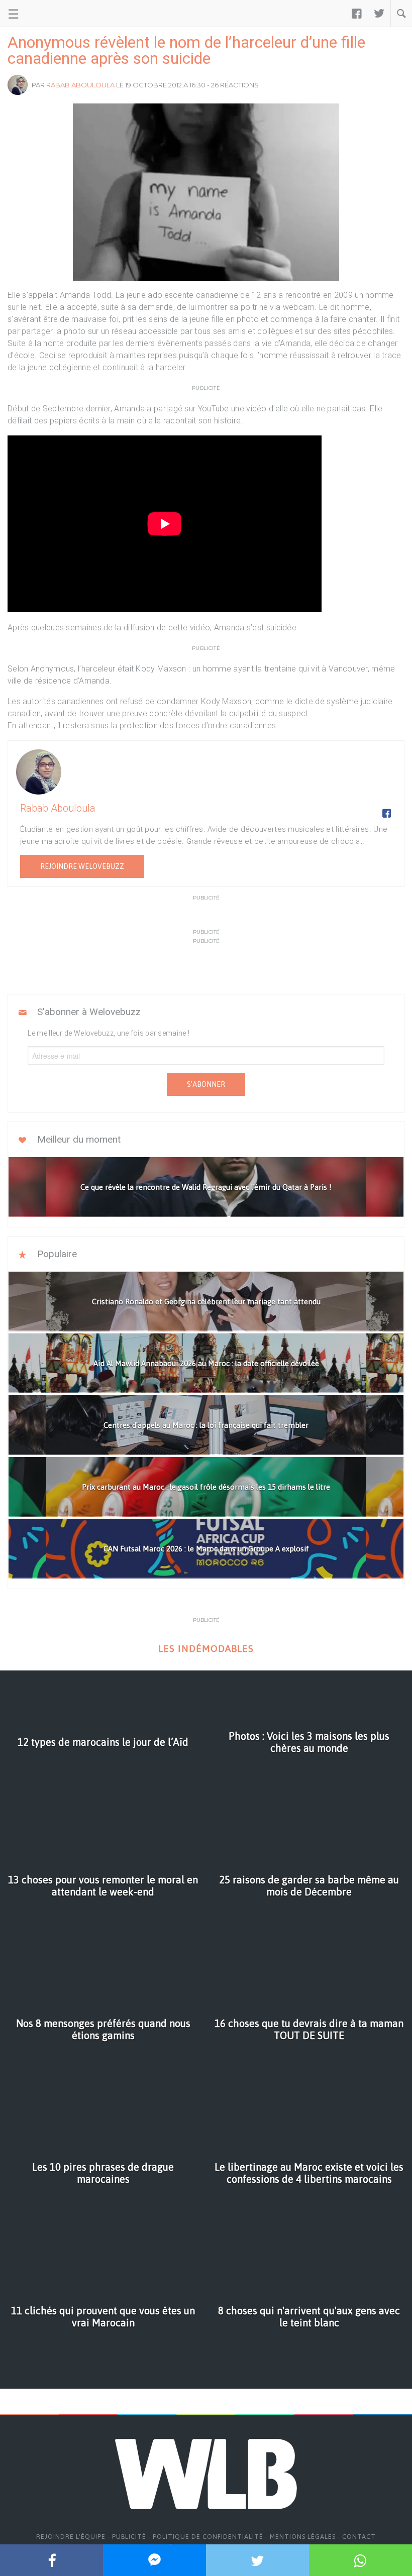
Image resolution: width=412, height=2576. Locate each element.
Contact (359, 2537)
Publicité (129, 2537)
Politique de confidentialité (208, 2537)
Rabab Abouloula (80, 85)
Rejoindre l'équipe (71, 2537)
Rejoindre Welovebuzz (82, 866)
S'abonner (206, 1084)
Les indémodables (206, 1649)
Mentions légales (303, 2537)
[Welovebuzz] (46, 14)
